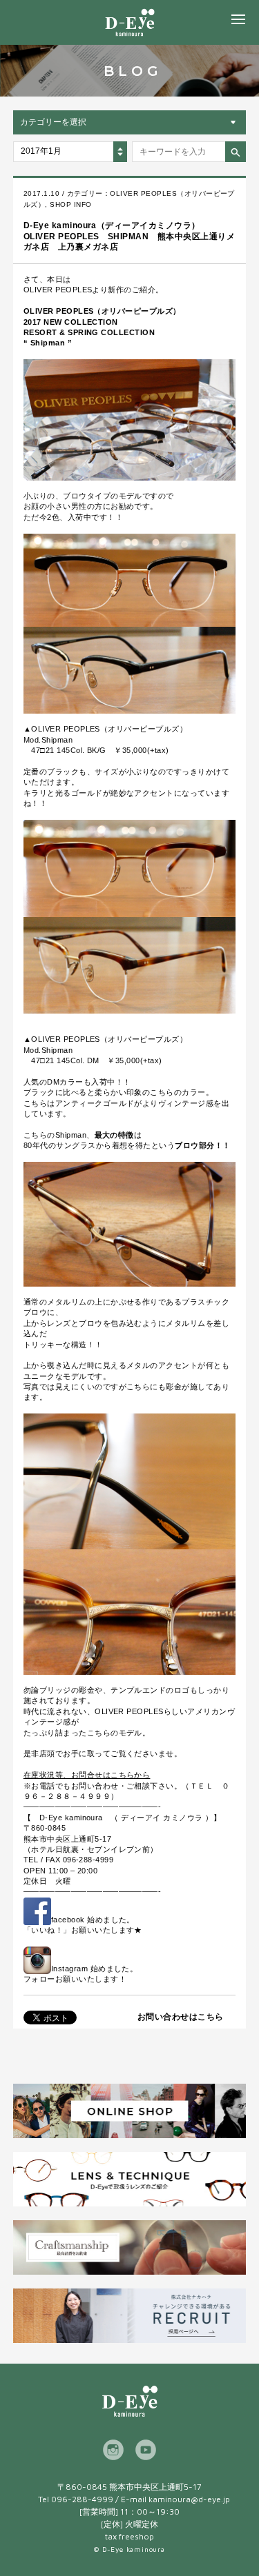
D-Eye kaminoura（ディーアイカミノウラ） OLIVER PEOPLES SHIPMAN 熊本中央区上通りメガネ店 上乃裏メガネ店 (129, 236)
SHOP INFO (70, 204)
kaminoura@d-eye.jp (189, 2499)
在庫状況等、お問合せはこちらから (87, 1775)
